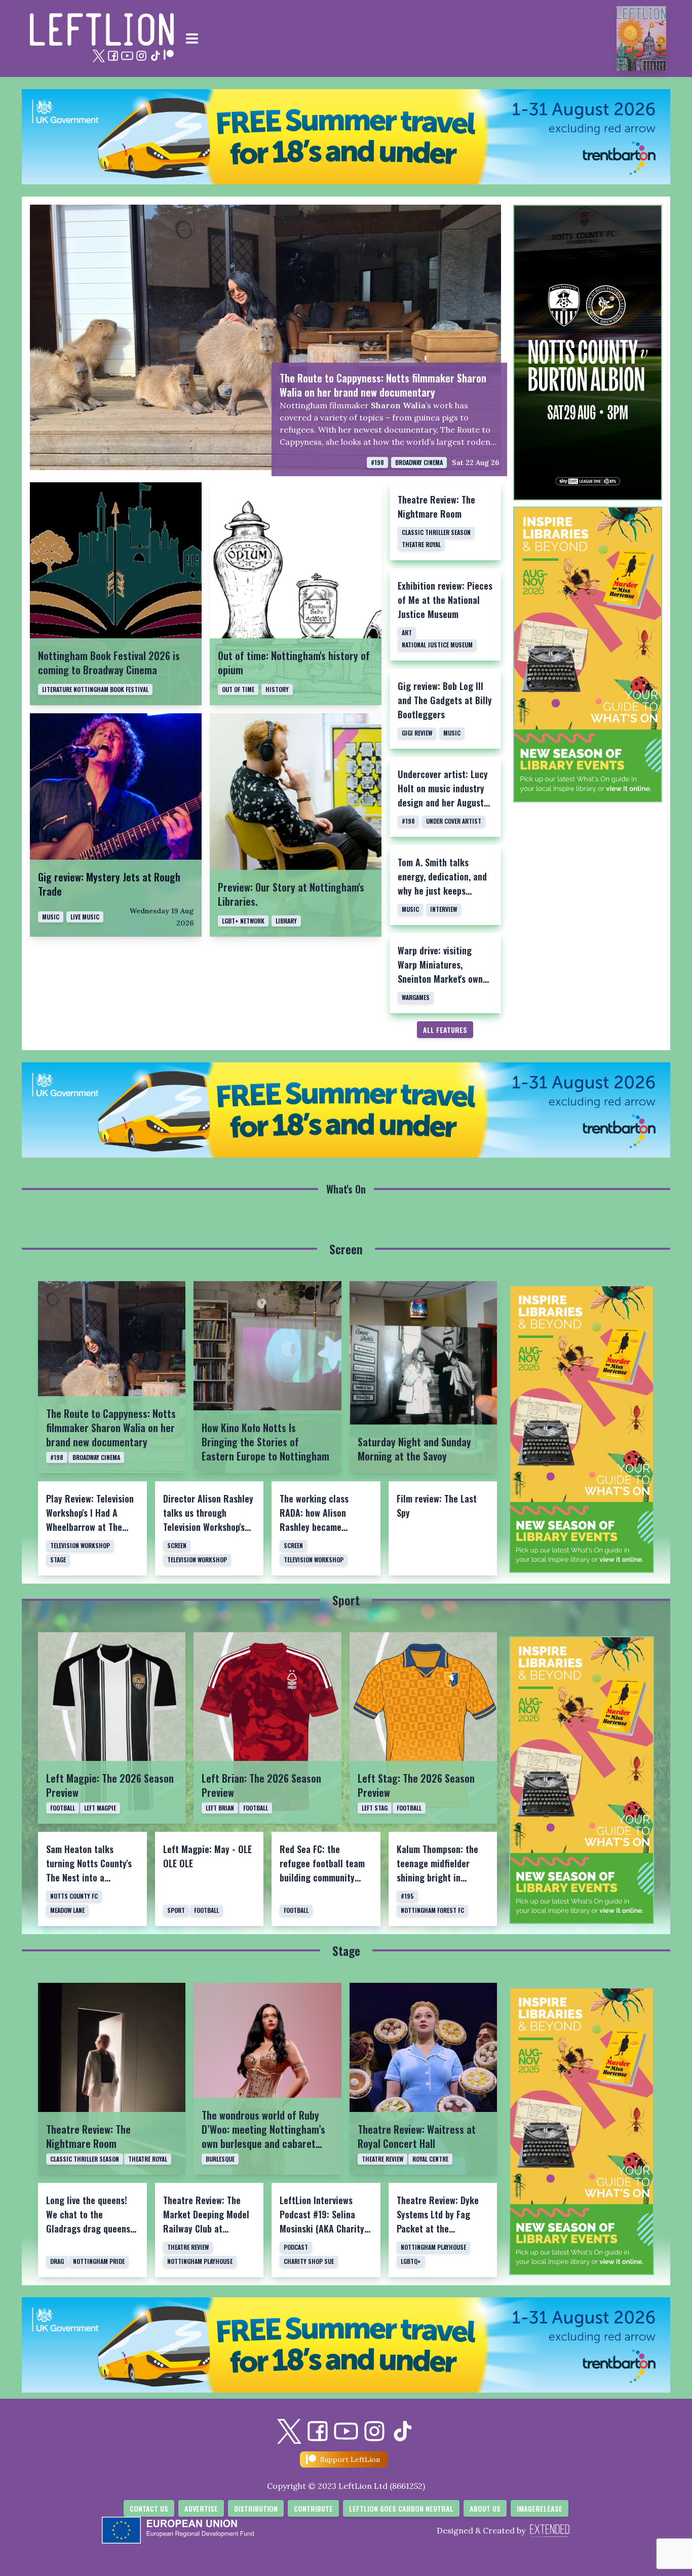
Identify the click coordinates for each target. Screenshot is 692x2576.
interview (444, 909)
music (51, 917)
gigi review (417, 733)
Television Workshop (80, 1545)
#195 (407, 1896)
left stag (375, 1808)
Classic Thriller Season (436, 532)
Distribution (256, 2508)
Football (63, 1808)
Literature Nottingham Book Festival (95, 689)
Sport (346, 1600)
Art (407, 632)
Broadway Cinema (419, 462)
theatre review (382, 2159)
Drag (57, 2261)
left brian (220, 1808)
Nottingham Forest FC (432, 1910)
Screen (346, 1249)
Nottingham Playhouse (200, 2261)
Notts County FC (74, 1896)
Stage (58, 1560)
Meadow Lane (67, 1910)
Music (452, 733)
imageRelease (540, 2508)
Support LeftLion (350, 2459)
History (277, 689)
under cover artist (454, 821)
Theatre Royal (421, 544)
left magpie (100, 1808)
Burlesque (220, 2159)
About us (485, 2508)
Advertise (201, 2508)
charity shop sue (309, 2261)
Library (286, 921)
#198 (377, 462)
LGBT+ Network (243, 921)
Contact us (149, 2508)
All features (445, 1030)
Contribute (313, 2508)
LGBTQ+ (411, 2261)
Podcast (296, 2247)
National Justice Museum (437, 645)
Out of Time (238, 689)
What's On (346, 1189)
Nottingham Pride (99, 2261)
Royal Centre (430, 2159)
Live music (85, 917)
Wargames (416, 997)
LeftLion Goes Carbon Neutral (401, 2508)
